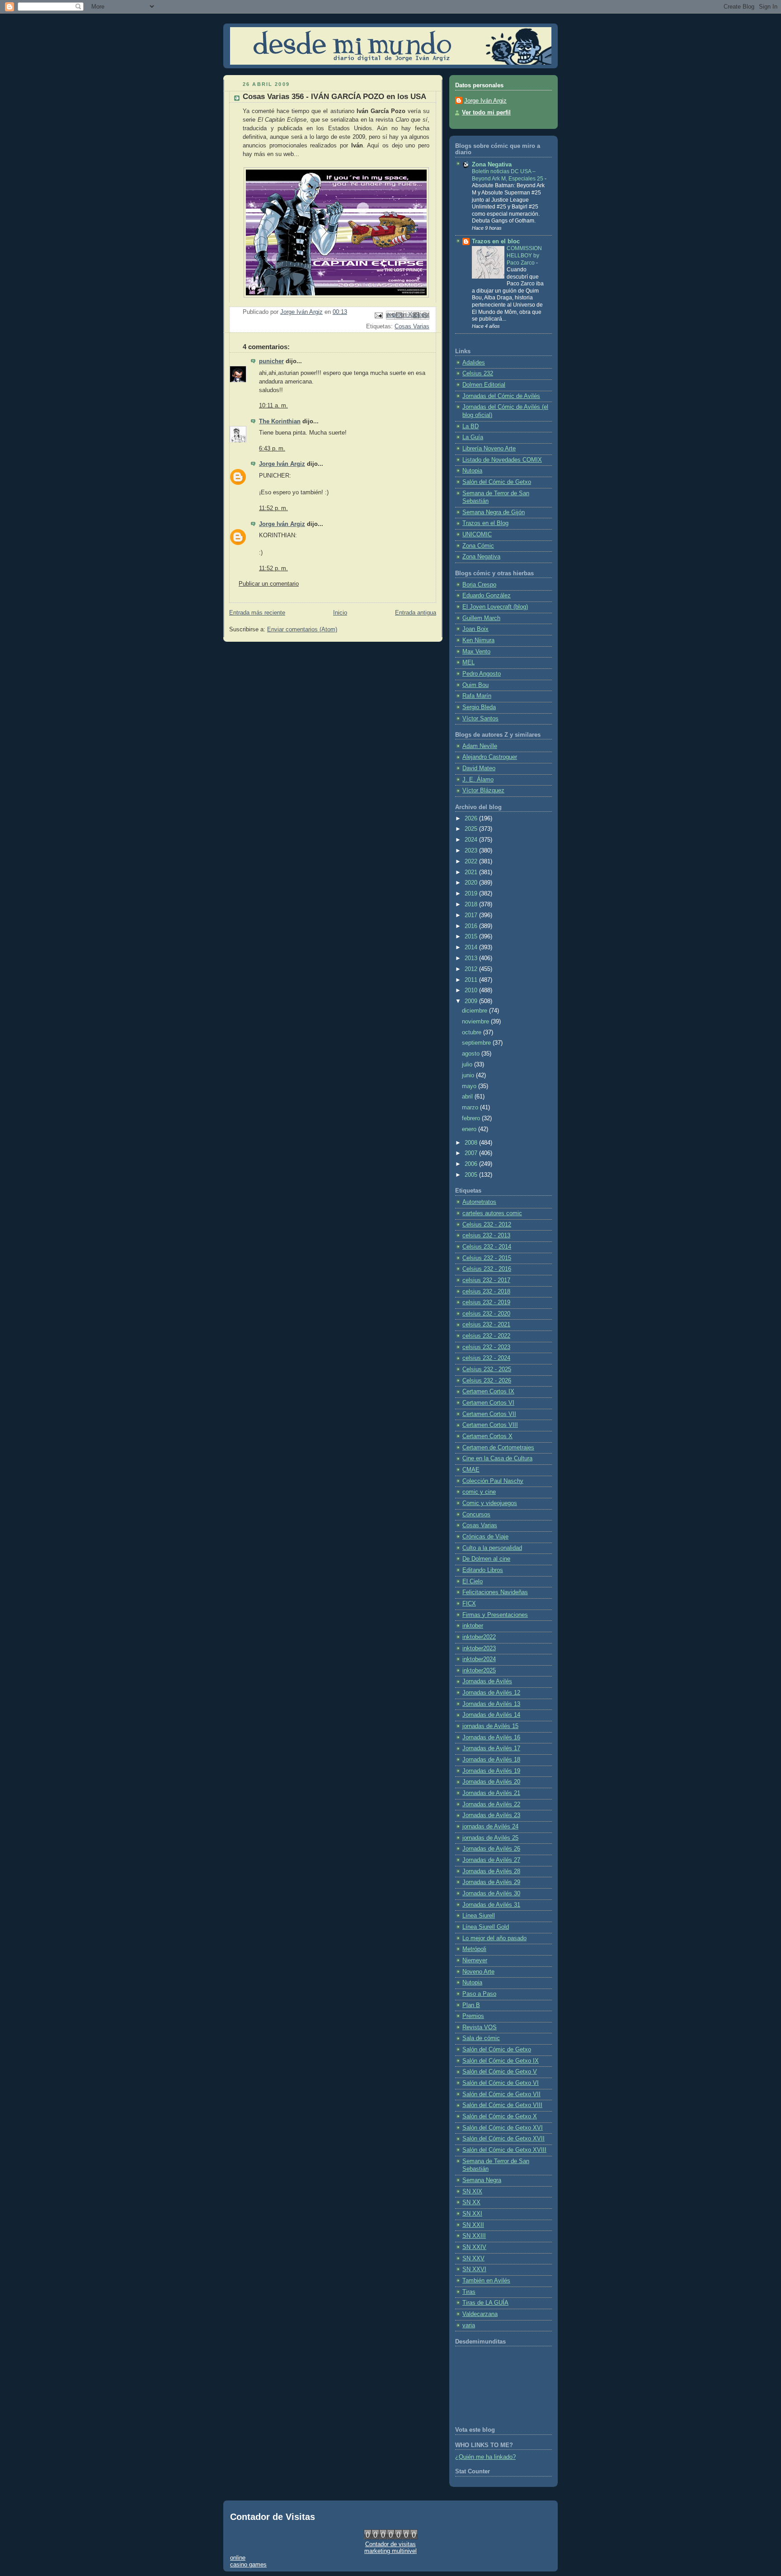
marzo (471, 1108)
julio (468, 1065)
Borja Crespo (479, 585)
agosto (472, 1054)
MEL (468, 663)
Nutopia (472, 471)
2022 (472, 862)
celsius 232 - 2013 (486, 1236)
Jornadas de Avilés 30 (491, 1894)
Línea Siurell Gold (486, 1927)
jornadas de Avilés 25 (490, 1838)
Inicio (340, 613)
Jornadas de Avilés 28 (491, 1871)
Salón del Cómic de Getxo (497, 482)
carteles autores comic (492, 1213)
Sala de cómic (481, 2038)
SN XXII (473, 2225)
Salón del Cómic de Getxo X (500, 2117)
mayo (470, 1086)
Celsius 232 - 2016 (487, 1269)
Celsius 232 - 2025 (487, 1369)
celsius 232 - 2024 (486, 1358)
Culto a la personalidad (492, 1548)
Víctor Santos (480, 719)
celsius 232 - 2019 (486, 1302)
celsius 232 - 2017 (486, 1280)
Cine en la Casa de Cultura (497, 1458)
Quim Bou (475, 685)
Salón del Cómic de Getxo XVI (503, 2128)
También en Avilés (486, 2281)
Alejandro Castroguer (490, 757)
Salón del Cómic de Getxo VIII (502, 2105)
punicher (271, 361)
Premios (473, 2016)
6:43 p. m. (272, 449)
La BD (470, 426)
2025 (472, 829)
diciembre (475, 1011)
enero (470, 1129)
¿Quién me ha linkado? (485, 2457)
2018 (472, 904)
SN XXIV (474, 2247)
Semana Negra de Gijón (494, 512)
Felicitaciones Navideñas (495, 1592)
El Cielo (473, 1582)
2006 (472, 1164)
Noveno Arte (478, 1972)
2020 (472, 883)
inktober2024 (479, 1659)
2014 (472, 947)
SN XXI (472, 2214)
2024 (472, 840)
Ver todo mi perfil (486, 113)
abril (468, 1097)
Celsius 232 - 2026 (487, 1381)
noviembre (476, 1022)
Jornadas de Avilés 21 (491, 1793)
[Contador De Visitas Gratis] (391, 2537)
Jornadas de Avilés (487, 1681)
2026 (472, 819)
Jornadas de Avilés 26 (491, 1849)
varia (469, 2325)
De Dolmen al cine (486, 1559)
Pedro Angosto (482, 674)
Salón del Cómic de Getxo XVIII (504, 2150)
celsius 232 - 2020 (486, 1314)
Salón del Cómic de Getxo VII (501, 2094)
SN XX (471, 2202)
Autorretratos (479, 1202)
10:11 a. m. (273, 406)
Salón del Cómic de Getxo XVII (503, 2139)
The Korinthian (280, 421)
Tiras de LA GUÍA (485, 2303)
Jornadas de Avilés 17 (491, 1748)
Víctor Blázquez (483, 791)
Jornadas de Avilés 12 (491, 1693)
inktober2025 (479, 1671)
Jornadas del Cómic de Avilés (501, 396)
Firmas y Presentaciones (495, 1615)
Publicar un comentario (269, 584)
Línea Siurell (479, 1916)
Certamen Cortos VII (489, 1414)
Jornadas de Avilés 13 (491, 1704)
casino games (248, 2564)
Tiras (469, 2292)
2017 (472, 915)
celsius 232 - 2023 (486, 1347)
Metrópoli (474, 1949)
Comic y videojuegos (490, 1503)
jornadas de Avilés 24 (490, 1827)
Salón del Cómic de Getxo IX (501, 2061)
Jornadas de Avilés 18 (491, 1760)
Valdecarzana (480, 2314)
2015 (472, 937)
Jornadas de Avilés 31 (491, 1905)
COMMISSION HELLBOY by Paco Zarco (524, 255)
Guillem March (481, 618)
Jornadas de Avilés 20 (491, 1782)
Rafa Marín (477, 696)
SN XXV (473, 2259)
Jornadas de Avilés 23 (491, 1815)
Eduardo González (487, 596)
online (238, 2558)
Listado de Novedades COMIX (502, 460)
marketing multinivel (390, 2551)
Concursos (476, 1515)
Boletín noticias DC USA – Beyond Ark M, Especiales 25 (508, 175)
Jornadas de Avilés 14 (491, 1715)
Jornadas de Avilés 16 (491, 1738)
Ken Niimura (478, 640)
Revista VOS (480, 2027)
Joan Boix (475, 629)
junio (469, 1075)
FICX (469, 1604)
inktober (473, 1626)
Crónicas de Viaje (485, 1537)
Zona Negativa (492, 165)
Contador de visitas (390, 2544)
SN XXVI (474, 2269)
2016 (472, 926)
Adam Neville (480, 746)
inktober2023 (479, 1648)
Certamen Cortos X (487, 1436)
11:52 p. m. (273, 508)
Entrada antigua (416, 613)
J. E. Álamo (478, 780)
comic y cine (479, 1492)
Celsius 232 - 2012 (487, 1225)
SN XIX (472, 2192)
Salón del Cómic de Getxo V (500, 2072)
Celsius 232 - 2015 (487, 1258)
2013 (472, 958)
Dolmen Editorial (484, 385)
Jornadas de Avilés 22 (491, 1804)
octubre (473, 1032)
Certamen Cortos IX (488, 1392)
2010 (472, 990)
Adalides (474, 363)
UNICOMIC (477, 535)
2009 (472, 1001)
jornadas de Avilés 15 (490, 1726)
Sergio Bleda (479, 707)
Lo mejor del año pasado (494, 1938)
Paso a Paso (479, 1994)
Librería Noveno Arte (489, 449)
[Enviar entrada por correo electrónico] (378, 315)
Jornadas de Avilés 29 (491, 1882)
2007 (472, 1153)
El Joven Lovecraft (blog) (495, 607)
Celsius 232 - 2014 (487, 1247)
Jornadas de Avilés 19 (491, 1771)
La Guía (473, 437)
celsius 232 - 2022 (486, 1336)
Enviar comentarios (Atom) (302, 630)
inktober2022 (479, 1637)
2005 (472, 1175)
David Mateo (479, 768)
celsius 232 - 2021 (486, 1325)
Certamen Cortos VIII (490, 1425)
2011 (472, 980)
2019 (472, 894)
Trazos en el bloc (496, 241)
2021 (472, 872)
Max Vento (476, 652)
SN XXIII (474, 2236)
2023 (472, 851)
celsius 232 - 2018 (486, 1292)
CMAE (471, 1470)
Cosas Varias (412, 327)
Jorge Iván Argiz (282, 464)
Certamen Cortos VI (488, 1403)
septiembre (477, 1043)
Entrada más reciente (257, 613)
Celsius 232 (478, 374)
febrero (472, 1118)
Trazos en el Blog (485, 523)
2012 (472, 969)
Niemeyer (475, 1960)
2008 (472, 1143)
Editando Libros (483, 1570)
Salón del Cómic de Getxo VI (501, 2083)
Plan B (471, 2005)
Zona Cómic (478, 546)
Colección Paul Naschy (493, 1481)
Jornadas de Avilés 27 (491, 1860)
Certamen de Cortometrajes (498, 1448)
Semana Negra (482, 2180)
